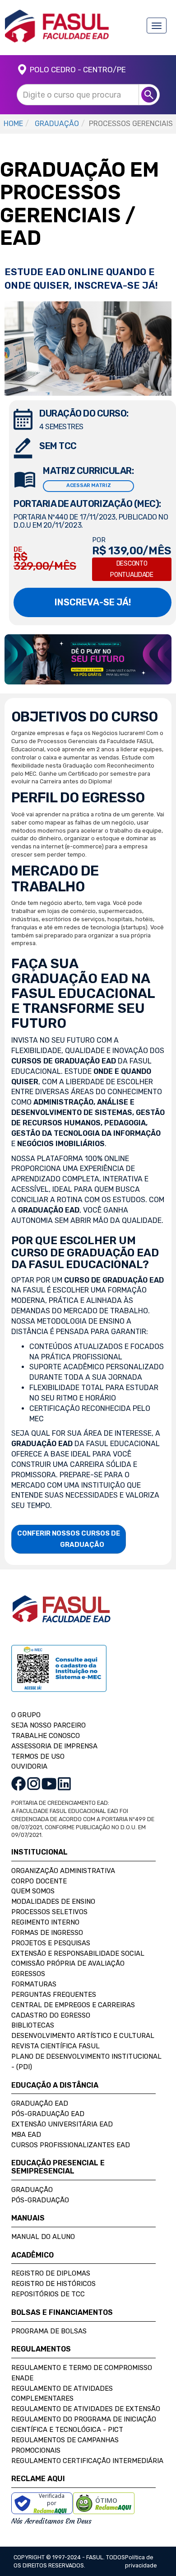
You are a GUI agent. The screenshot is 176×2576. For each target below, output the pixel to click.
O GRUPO (26, 1715)
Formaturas (34, 1984)
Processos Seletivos (49, 1912)
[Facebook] (19, 1783)
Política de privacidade (141, 2561)
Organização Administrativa (63, 1871)
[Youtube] (49, 1783)
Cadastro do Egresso (51, 2015)
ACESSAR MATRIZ (89, 485)
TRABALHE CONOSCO (46, 1736)
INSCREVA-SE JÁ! (93, 602)
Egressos (28, 1974)
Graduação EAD (40, 2103)
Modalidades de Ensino (53, 1902)
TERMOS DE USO (38, 1756)
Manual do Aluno (43, 2237)
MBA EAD (26, 2135)
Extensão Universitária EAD (62, 2124)
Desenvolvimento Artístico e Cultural (83, 2036)
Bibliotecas (33, 2025)
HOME (13, 124)
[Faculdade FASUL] (61, 1616)
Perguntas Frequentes (54, 1995)
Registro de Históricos (53, 2284)
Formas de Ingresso (47, 1933)
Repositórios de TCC (48, 2294)
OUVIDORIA (29, 1766)
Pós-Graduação (40, 2200)
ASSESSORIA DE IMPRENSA (54, 1746)
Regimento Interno (45, 1922)
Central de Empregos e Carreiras (73, 2005)
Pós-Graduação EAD (48, 2114)
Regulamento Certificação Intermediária (87, 2461)
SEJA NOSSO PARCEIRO (49, 1725)
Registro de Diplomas (51, 2273)
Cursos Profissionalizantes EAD (71, 2145)
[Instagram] (34, 1783)
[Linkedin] (64, 1783)
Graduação (32, 2190)
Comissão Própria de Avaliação (68, 1963)
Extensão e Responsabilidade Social (78, 1953)
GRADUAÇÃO (57, 124)
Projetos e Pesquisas (51, 1943)
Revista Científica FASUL (56, 2046)
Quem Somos (33, 1891)
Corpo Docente (39, 1881)
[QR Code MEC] (59, 1677)
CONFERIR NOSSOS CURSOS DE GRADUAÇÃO (69, 1539)
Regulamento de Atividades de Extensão (86, 2409)
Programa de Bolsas (49, 2331)
